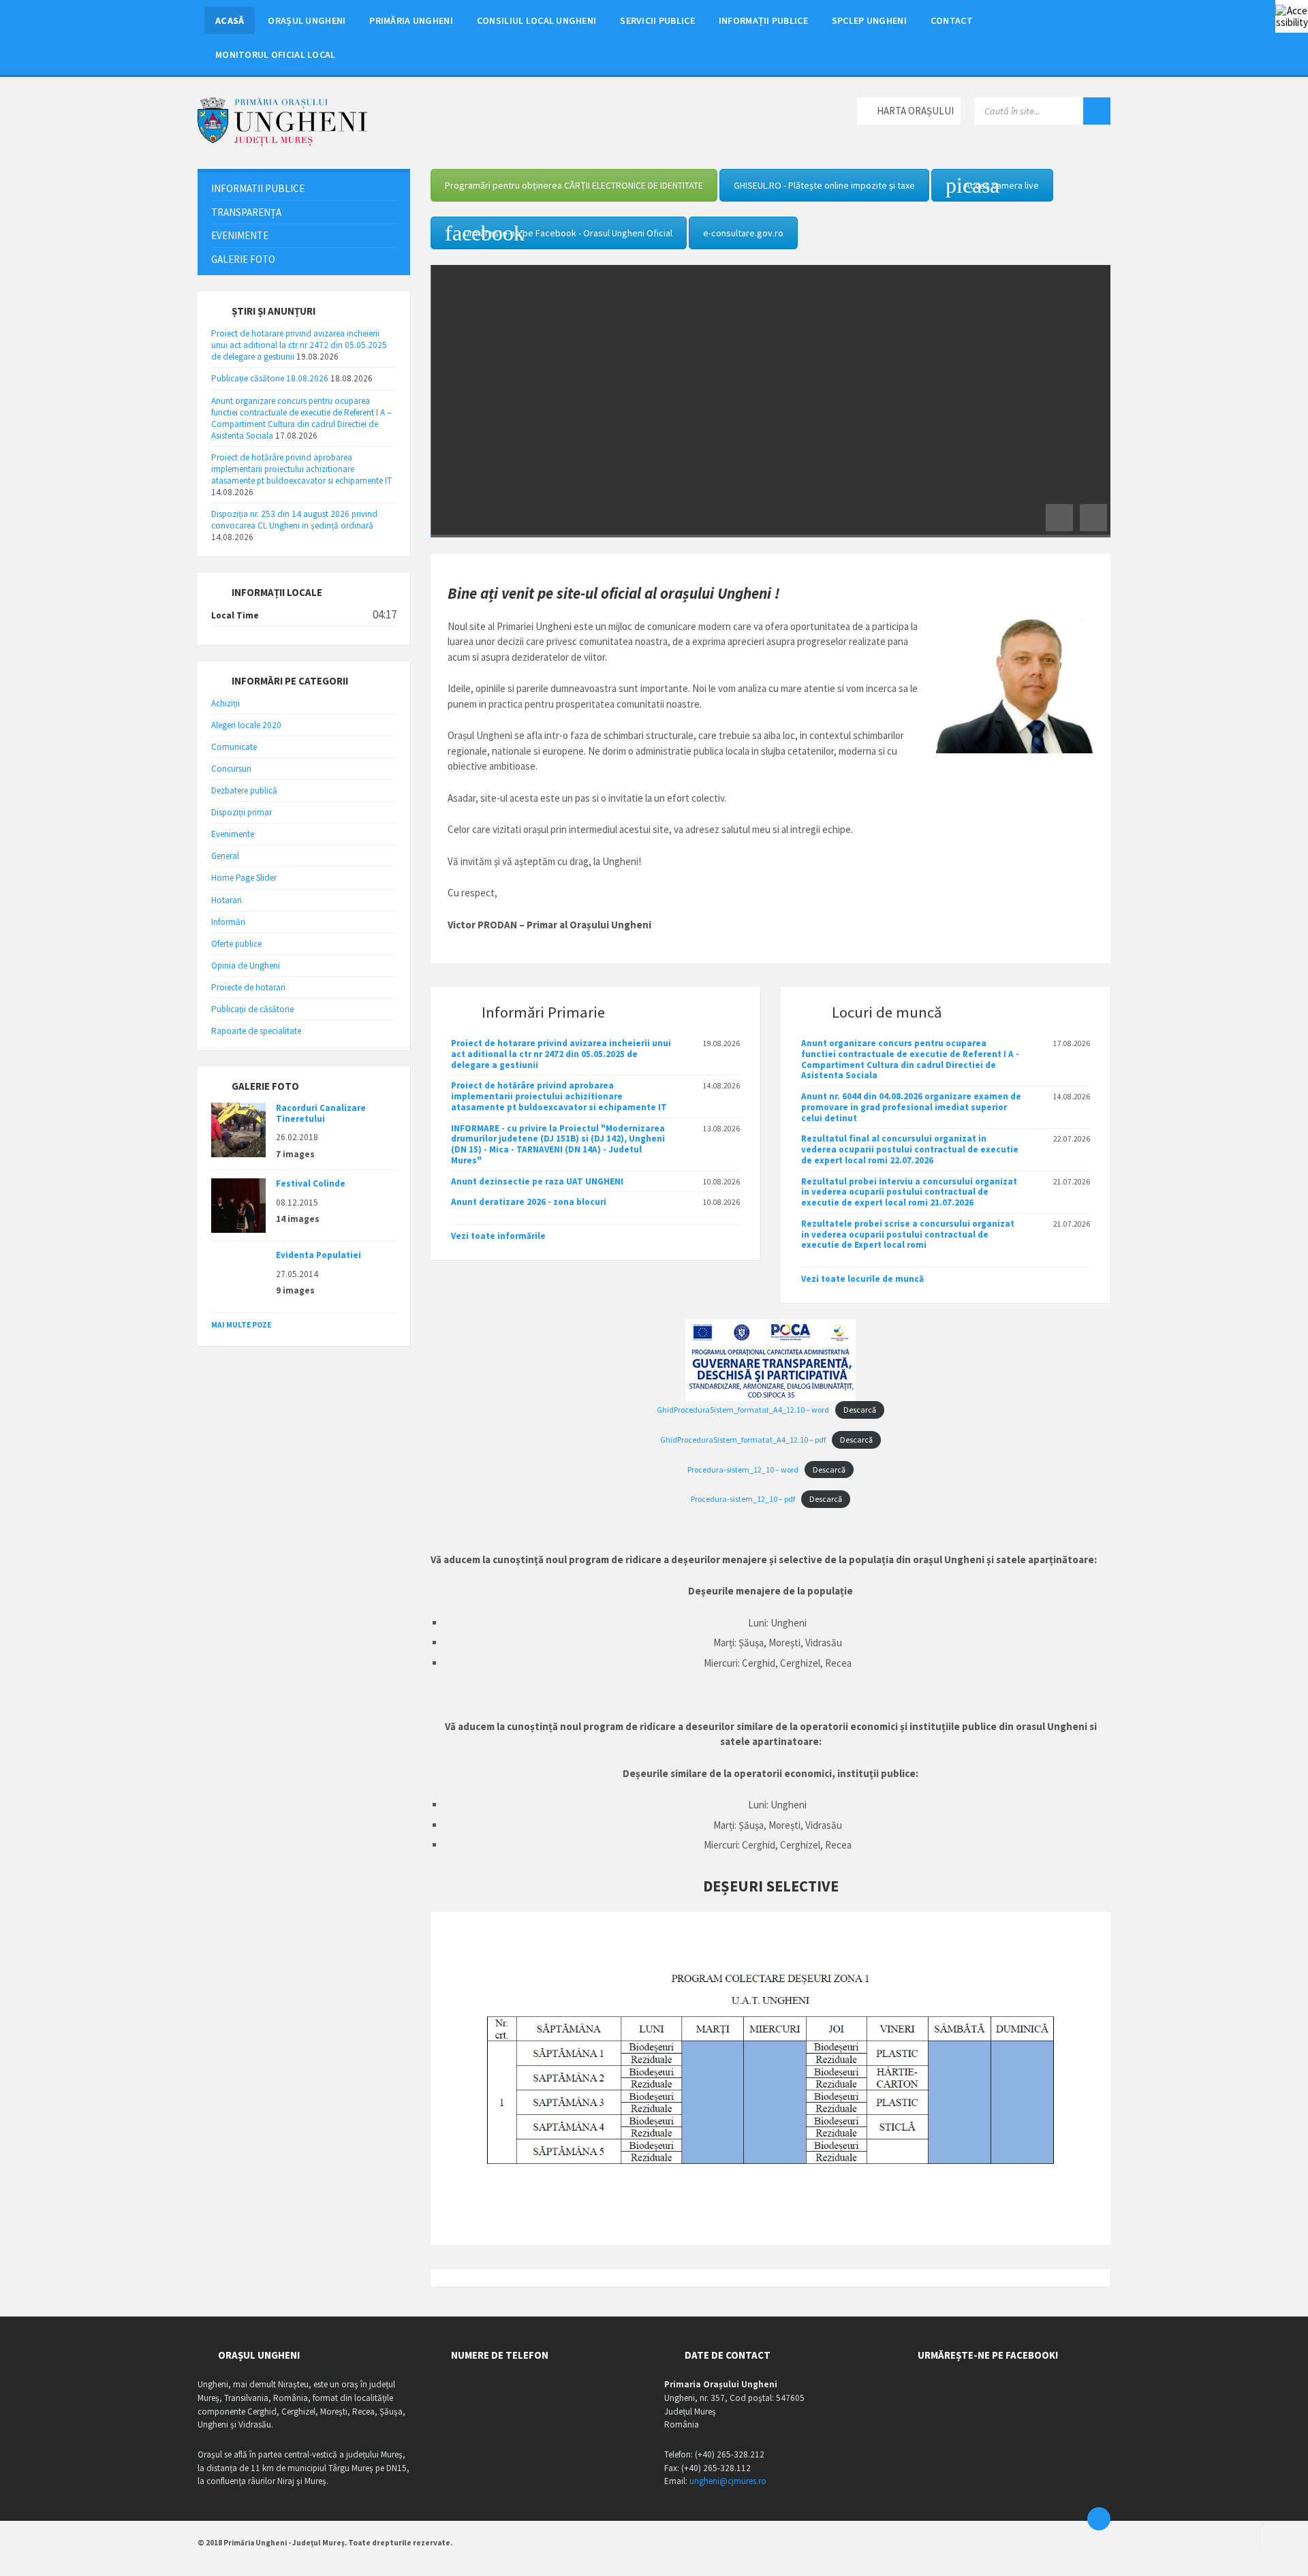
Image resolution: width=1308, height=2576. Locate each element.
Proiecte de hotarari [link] (248, 987)
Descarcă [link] (860, 1410)
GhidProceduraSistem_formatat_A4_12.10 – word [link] (743, 1410)
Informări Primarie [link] (543, 1012)
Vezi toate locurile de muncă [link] (862, 1279)
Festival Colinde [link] (311, 1183)
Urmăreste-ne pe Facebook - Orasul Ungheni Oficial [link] (568, 233)
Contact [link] (952, 20)
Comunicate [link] (234, 747)
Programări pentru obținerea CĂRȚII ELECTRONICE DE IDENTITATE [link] (574, 185)
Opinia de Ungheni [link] (246, 965)
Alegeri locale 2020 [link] (246, 725)
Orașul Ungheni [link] (307, 20)
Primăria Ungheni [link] (411, 20)
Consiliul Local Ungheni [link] (536, 20)
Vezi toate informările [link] (498, 1236)
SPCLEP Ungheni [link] (869, 20)
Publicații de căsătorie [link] (252, 1009)
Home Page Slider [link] (244, 878)
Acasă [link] (230, 20)
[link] (1292, 16)
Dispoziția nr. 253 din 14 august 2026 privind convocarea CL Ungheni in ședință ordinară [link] (294, 520)
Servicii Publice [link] (657, 20)
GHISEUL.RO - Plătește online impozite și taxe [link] (824, 185)
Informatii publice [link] (258, 188)
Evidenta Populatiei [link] (318, 1255)
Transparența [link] (246, 212)
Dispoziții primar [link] (242, 812)
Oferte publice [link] (236, 944)
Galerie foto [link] (243, 259)
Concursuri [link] (231, 769)
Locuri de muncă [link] (887, 1012)
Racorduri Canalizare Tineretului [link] (321, 1113)
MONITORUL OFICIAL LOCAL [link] (275, 54)
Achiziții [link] (225, 703)
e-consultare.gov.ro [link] (743, 233)
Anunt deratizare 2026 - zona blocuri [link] (529, 1202)
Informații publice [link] (763, 20)
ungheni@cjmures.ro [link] (728, 2481)
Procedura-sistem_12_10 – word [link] (743, 1470)
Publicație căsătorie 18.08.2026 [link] (270, 378)
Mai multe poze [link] (241, 1325)
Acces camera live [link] (1002, 185)
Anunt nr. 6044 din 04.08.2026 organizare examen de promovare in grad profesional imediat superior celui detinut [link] (911, 1107)
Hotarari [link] (227, 900)
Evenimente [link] (240, 235)
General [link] (225, 856)
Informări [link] (228, 922)
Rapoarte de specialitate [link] (256, 1031)
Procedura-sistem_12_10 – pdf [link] (743, 1499)
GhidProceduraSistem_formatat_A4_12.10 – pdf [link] (743, 1440)
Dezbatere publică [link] (244, 790)
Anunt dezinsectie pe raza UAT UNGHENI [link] (537, 1181)
